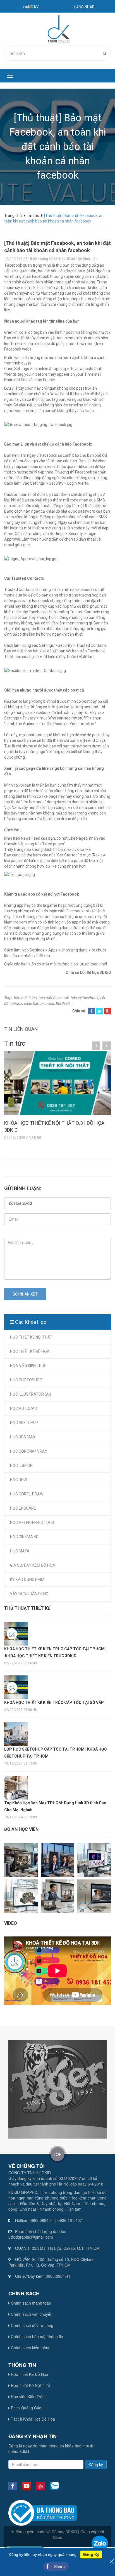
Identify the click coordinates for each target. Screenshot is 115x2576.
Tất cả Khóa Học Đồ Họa (32, 2419)
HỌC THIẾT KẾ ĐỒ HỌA (30, 1351)
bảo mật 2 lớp (25, 998)
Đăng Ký (91, 2554)
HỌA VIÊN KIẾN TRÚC (28, 1366)
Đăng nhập (84, 7)
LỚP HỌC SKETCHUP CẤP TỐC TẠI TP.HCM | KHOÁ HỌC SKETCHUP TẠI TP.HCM (56, 1753)
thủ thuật (63, 1003)
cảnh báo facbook (39, 1003)
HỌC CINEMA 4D (24, 1537)
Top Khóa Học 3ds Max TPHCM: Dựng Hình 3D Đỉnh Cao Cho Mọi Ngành (55, 1806)
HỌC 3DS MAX (23, 1437)
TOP (57, 2154)
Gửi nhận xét (25, 1294)
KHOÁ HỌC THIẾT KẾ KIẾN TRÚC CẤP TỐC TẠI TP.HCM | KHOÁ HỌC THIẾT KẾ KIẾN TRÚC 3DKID (55, 1652)
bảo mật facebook (54, 998)
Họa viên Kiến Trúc (27, 2397)
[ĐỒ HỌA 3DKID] (58, 29)
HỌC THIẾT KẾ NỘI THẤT (31, 1337)
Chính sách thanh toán (30, 2303)
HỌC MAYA (20, 1551)
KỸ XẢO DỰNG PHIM (27, 1580)
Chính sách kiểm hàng (30, 2348)
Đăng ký (31, 7)
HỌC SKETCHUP (24, 1423)
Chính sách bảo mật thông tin (36, 2336)
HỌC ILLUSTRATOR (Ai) (31, 1394)
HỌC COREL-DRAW (27, 1494)
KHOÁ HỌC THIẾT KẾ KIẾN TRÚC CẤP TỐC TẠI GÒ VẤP (54, 1703)
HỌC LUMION (21, 1465)
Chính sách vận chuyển (31, 2314)
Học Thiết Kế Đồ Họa (29, 2374)
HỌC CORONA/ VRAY (29, 1451)
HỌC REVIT (20, 1480)
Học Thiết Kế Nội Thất (30, 2385)
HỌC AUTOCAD (24, 1408)
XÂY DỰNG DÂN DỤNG (29, 1594)
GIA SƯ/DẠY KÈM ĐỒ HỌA (33, 1565)
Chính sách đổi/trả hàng (32, 2325)
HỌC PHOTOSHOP (26, 1380)
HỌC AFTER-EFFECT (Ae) (32, 1523)
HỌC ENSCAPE (23, 1508)
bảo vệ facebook (85, 998)
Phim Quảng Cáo (26, 2408)
